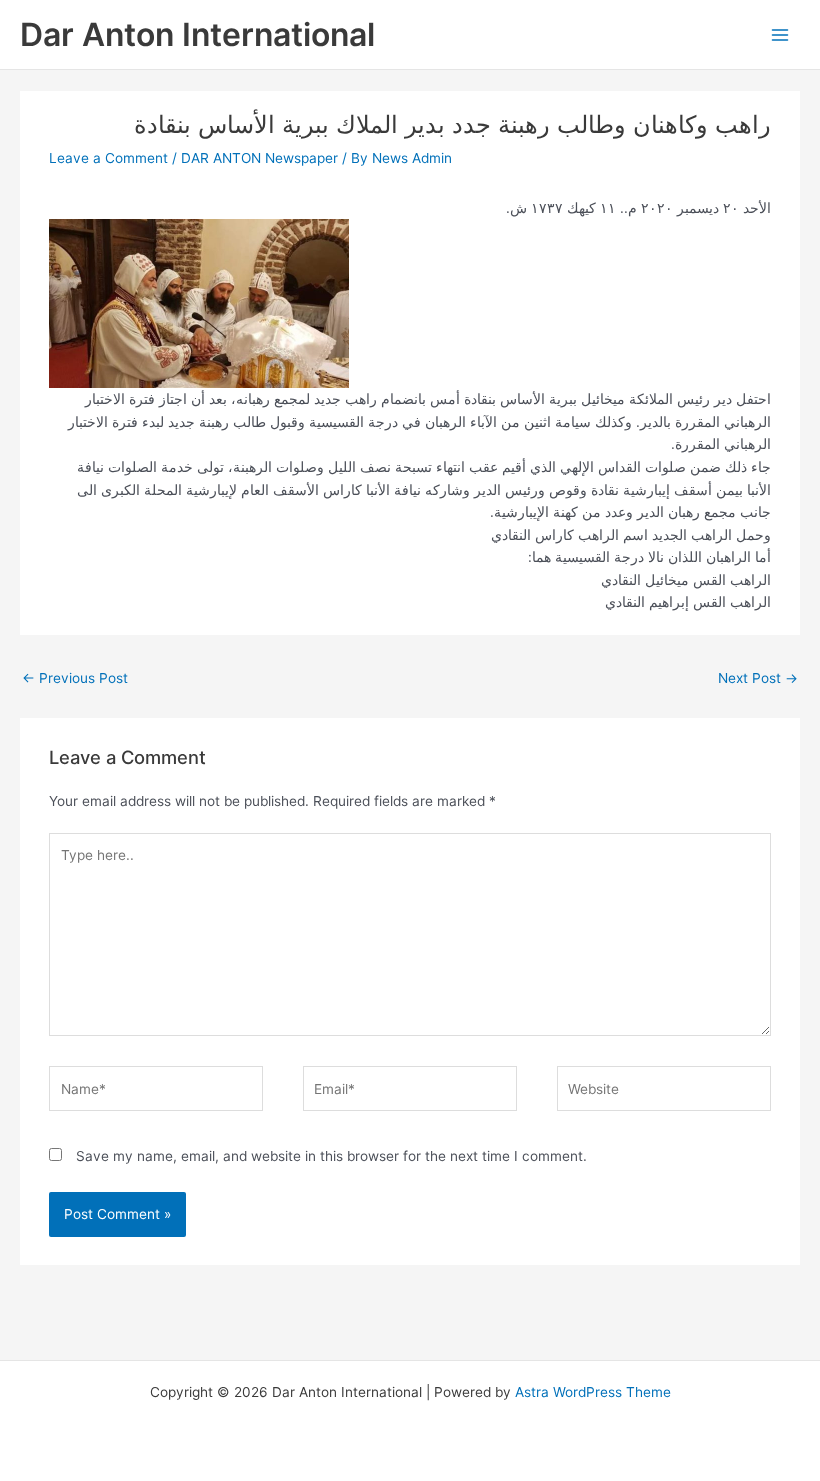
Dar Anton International (197, 34)
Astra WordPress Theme (593, 1392)
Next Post (758, 678)
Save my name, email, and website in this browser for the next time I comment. (331, 1156)
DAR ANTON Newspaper (259, 158)
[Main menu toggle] (780, 34)
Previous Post (75, 678)
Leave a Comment (108, 158)
